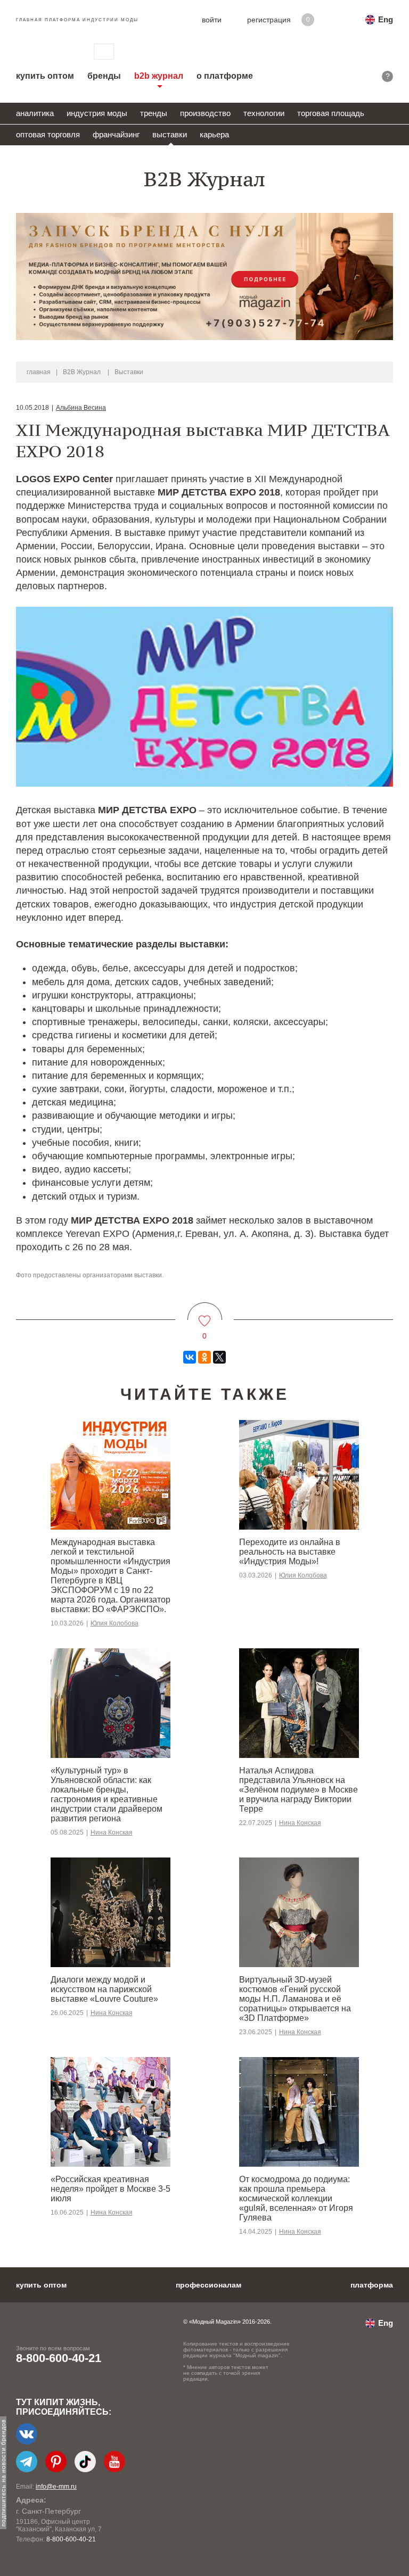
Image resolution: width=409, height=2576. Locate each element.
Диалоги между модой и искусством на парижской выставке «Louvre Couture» (104, 1989)
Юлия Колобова (114, 1623)
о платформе (225, 76)
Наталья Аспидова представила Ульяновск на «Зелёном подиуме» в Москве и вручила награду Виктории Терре (298, 1790)
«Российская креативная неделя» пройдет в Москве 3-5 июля (111, 2189)
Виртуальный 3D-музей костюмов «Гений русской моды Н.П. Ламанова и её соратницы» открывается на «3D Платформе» (295, 1999)
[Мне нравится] (205, 1314)
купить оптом (45, 76)
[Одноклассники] (204, 1357)
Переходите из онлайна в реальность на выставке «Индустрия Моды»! (290, 1552)
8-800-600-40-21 (59, 2358)
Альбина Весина (81, 408)
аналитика (35, 113)
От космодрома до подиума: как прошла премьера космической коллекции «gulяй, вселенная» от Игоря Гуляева (296, 2198)
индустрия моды (97, 113)
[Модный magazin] (44, 52)
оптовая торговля (48, 134)
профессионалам (208, 2285)
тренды (154, 113)
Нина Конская (112, 1832)
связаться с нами (104, 52)
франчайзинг (116, 134)
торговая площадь (331, 113)
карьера (214, 134)
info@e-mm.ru (56, 2487)
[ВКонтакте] (190, 1357)
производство (205, 113)
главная (39, 372)
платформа (372, 2285)
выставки (170, 134)
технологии (264, 113)
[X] (219, 1357)
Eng (386, 19)
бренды (104, 76)
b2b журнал (159, 76)
